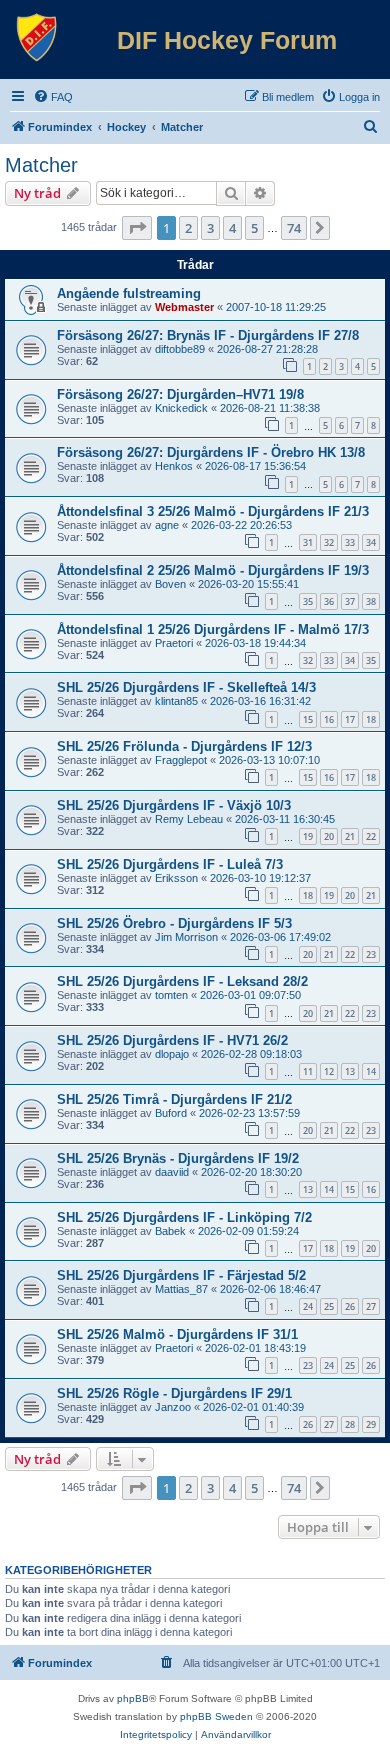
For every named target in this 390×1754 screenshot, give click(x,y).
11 (308, 1071)
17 (350, 719)
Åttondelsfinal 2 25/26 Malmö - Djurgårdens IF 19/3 (213, 570)
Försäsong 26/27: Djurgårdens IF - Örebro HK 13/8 (211, 452)
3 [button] (210, 228)
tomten (171, 995)
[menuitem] (53, 97)
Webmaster (184, 307)
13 (350, 1071)
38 (371, 601)
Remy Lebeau (189, 819)
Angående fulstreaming (129, 293)
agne (167, 525)
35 (308, 601)
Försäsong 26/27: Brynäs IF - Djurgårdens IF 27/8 (208, 335)
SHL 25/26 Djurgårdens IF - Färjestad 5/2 (181, 1275)
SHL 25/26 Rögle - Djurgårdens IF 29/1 (174, 1393)
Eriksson (176, 878)
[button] (137, 228)
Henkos (174, 466)
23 (371, 954)
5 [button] (254, 228)
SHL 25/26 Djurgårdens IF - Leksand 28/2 (182, 981)
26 (350, 1306)
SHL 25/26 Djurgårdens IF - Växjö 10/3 (174, 805)
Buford (171, 1113)
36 (329, 601)
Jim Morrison (186, 937)
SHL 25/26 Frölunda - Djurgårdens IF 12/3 (184, 746)
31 (308, 542)
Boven (170, 584)
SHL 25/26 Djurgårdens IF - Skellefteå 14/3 (186, 687)
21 (350, 836)
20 (329, 836)
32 (329, 542)
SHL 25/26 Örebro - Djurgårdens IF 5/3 (174, 923)
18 (371, 719)
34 (371, 542)
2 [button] (188, 228)
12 (329, 1071)
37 (350, 601)
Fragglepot (181, 760)
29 (371, 1424)
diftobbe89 (180, 349)
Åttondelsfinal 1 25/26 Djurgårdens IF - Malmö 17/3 (213, 629)
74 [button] (294, 228)
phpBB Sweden (216, 1716)
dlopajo (172, 1054)
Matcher (41, 165)
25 (329, 1306)
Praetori (174, 643)
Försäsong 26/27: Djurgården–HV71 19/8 (180, 394)
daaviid (172, 1172)
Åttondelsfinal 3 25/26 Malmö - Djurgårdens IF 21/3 (213, 511)
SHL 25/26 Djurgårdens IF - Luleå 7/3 (170, 864)
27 (371, 1306)
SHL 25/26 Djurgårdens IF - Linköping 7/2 (184, 1217)
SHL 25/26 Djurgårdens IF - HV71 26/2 (172, 1040)
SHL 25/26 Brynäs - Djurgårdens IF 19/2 (178, 1158)
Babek (170, 1231)
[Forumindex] (37, 38)
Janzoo (173, 1407)
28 (350, 1424)
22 (371, 836)
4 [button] (232, 228)
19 (308, 836)
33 (350, 542)
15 (308, 719)
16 (329, 719)
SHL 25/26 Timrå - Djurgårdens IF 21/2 (174, 1099)
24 (308, 1306)
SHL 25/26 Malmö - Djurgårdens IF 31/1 (177, 1334)
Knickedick (181, 408)
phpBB (133, 1698)
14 (371, 1071)
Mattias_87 (181, 1289)
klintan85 (176, 701)
